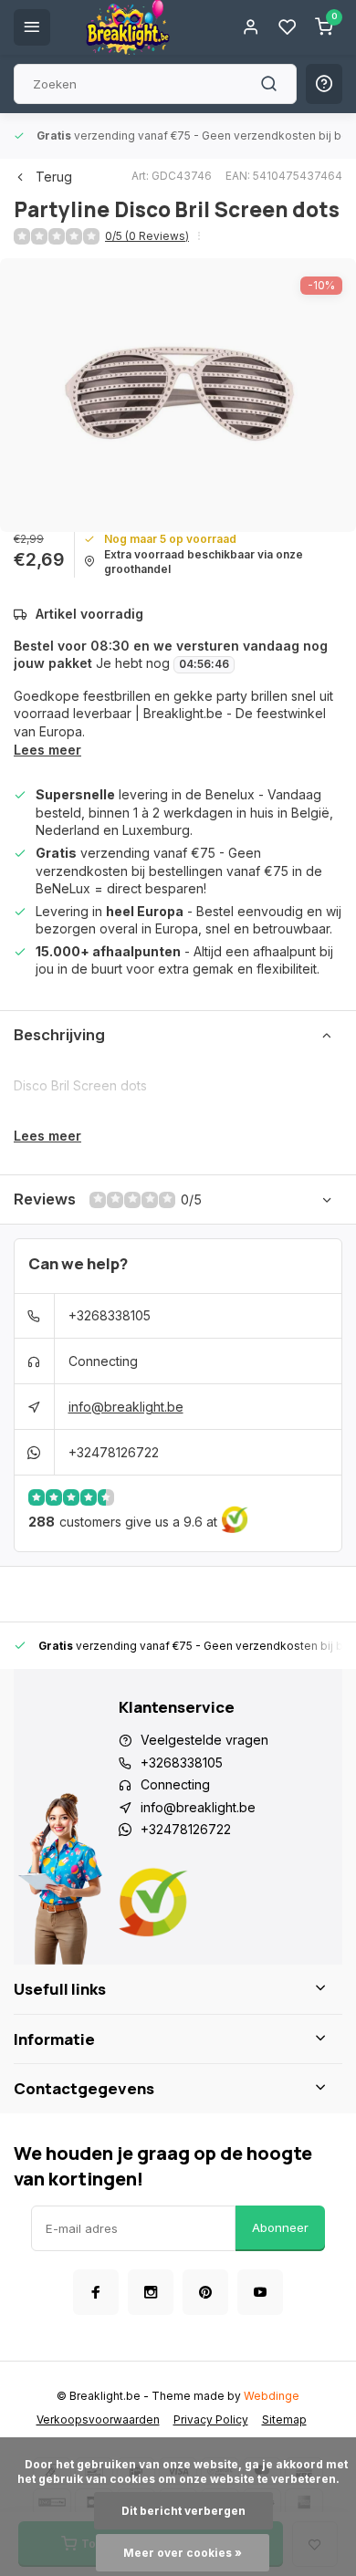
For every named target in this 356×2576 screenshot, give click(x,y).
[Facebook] (96, 2292)
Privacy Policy (211, 2420)
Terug (54, 177)
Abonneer (280, 2227)
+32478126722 (114, 1452)
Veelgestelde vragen (204, 1740)
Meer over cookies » (183, 2553)
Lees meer (47, 750)
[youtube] (260, 2292)
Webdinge (272, 2396)
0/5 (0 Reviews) (147, 236)
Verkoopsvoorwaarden (98, 2420)
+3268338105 (110, 1315)
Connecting (103, 1361)
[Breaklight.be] (128, 27)
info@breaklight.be (126, 1407)
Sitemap (284, 2420)
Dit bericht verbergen (183, 2511)
